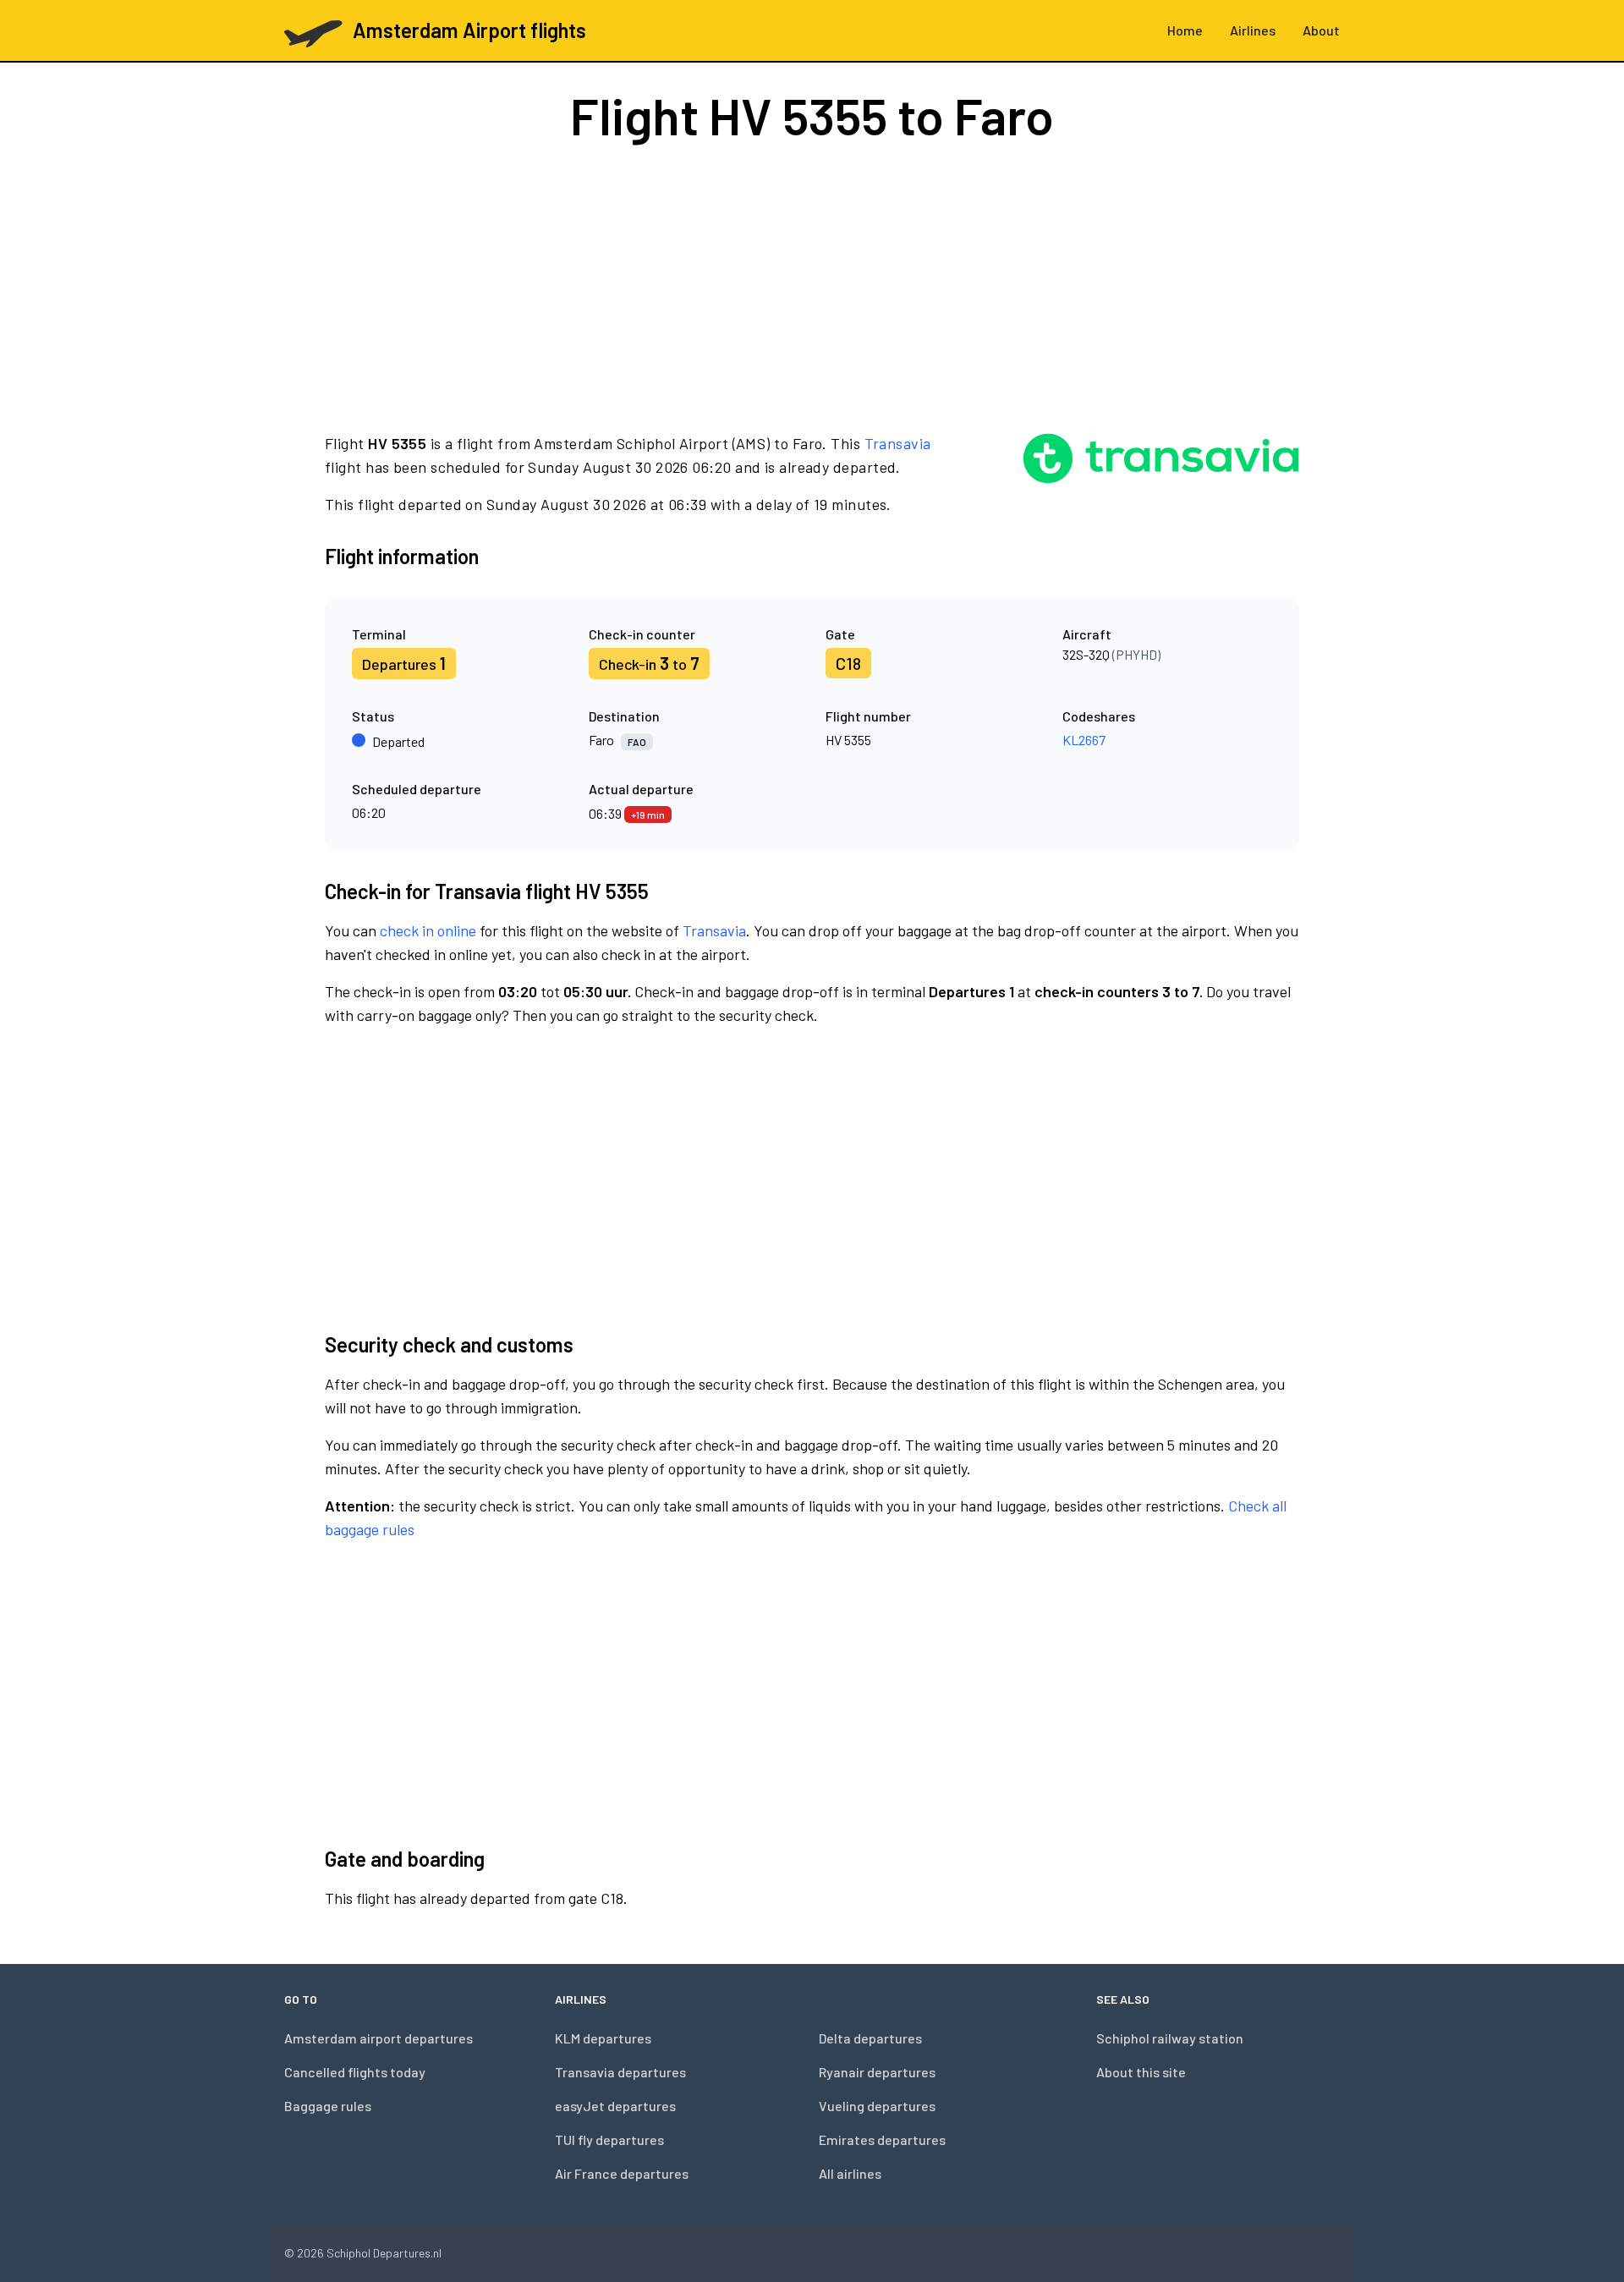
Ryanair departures (877, 2072)
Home (1185, 30)
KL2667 (1084, 740)
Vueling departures (877, 2106)
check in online (428, 930)
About (1321, 30)
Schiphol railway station (1170, 2038)
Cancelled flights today (355, 2072)
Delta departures (870, 2038)
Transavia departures (620, 2072)
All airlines (850, 2173)
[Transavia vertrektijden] (1161, 474)
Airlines (1253, 30)
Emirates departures (882, 2139)
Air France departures (622, 2173)
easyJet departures (615, 2106)
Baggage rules (328, 2106)
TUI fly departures (609, 2139)
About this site (1141, 2072)
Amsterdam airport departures (379, 2038)
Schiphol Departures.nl (384, 2253)
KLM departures (603, 2038)
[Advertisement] (812, 286)
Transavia (898, 443)
